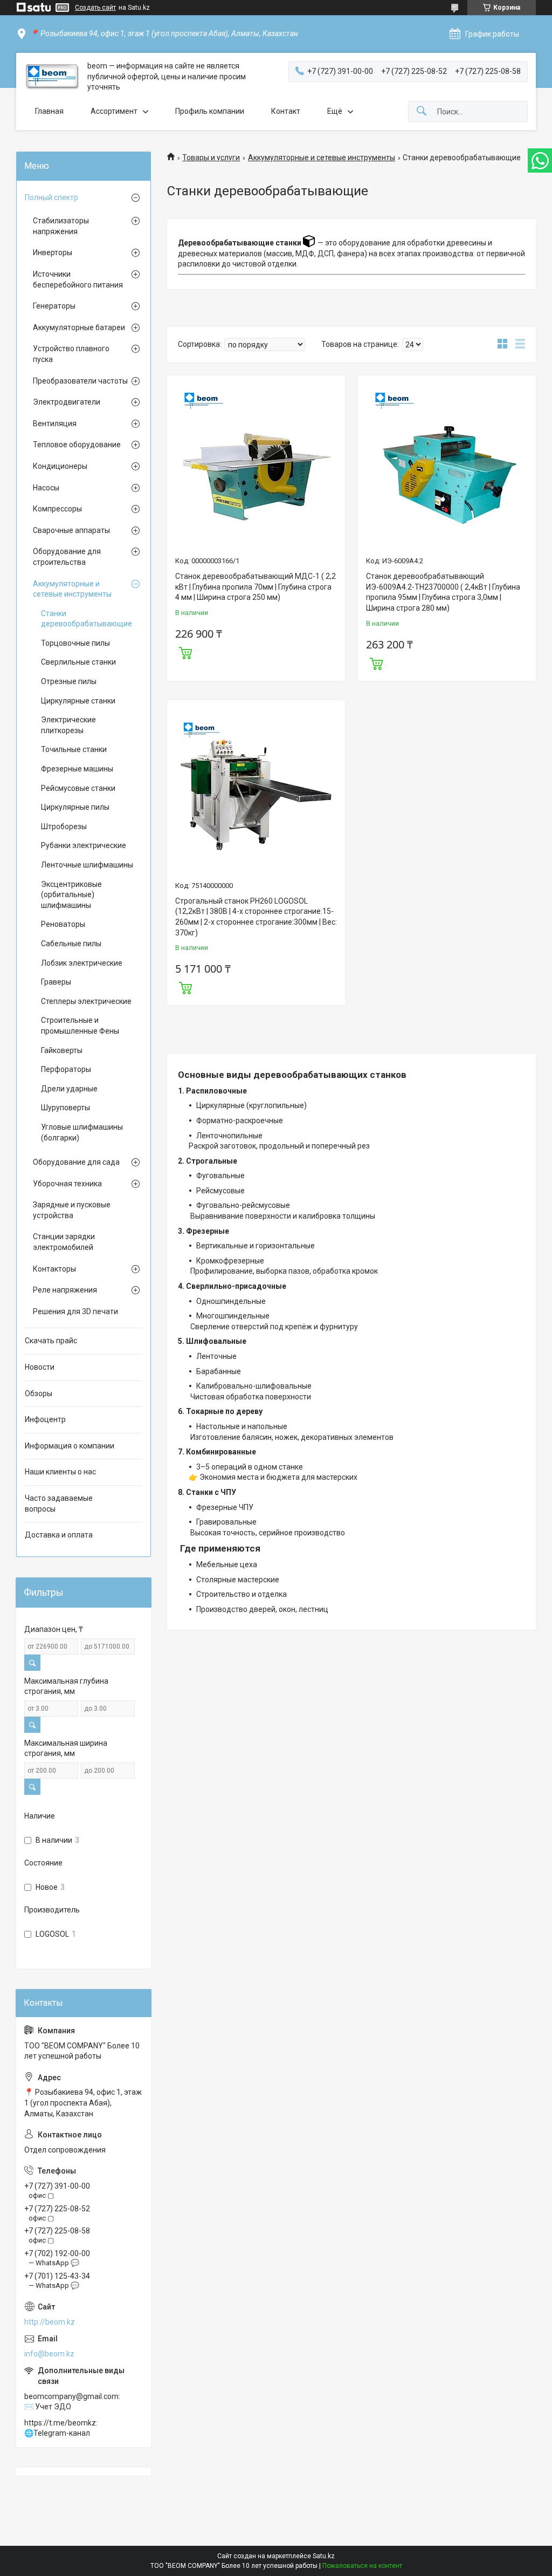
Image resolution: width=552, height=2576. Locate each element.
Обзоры (39, 1393)
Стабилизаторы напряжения (61, 226)
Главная (49, 111)
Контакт (286, 111)
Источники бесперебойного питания (78, 279)
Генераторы (54, 306)
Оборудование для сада (76, 1162)
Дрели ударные (69, 1089)
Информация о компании (70, 1446)
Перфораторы (66, 1069)
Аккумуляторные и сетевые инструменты (322, 158)
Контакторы (54, 1269)
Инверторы (53, 252)
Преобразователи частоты (80, 381)
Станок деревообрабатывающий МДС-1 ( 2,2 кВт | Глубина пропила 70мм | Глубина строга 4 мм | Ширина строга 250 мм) (256, 587)
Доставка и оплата (59, 1535)
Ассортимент (114, 111)
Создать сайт (95, 8)
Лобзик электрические (82, 963)
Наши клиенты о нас (60, 1472)
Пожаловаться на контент (362, 2566)
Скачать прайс (51, 1341)
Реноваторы (63, 924)
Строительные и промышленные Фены (80, 1026)
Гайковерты (62, 1050)
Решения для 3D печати (75, 1311)
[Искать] (422, 111)
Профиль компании (210, 111)
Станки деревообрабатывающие (87, 619)
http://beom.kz (50, 2322)
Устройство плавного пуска (71, 354)
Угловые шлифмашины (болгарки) (82, 1132)
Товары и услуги (211, 158)
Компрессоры (57, 509)
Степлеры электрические (86, 1001)
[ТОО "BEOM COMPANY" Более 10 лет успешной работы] (52, 77)
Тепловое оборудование (77, 445)
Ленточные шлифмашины (87, 865)
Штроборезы (64, 826)
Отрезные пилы (69, 681)
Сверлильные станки (78, 662)
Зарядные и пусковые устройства (72, 1210)
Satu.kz (324, 2556)
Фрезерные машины (77, 769)
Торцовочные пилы (75, 643)
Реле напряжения (65, 1290)
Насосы (46, 488)
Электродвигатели (67, 402)
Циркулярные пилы (75, 807)
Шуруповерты (65, 1108)
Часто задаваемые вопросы (59, 1504)
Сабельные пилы (71, 944)
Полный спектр (51, 197)
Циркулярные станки (78, 701)
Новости (40, 1367)
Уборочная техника (67, 1184)
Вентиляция (55, 423)
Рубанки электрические (84, 845)
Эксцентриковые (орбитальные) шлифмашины (71, 895)
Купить (185, 652)
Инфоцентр (45, 1419)
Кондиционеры (60, 466)
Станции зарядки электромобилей (64, 1242)
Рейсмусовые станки (78, 788)
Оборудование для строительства (67, 557)
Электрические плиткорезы (68, 725)
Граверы (56, 982)
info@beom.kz (49, 2354)
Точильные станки (74, 749)
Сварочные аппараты (71, 530)
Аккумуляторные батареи (79, 327)
